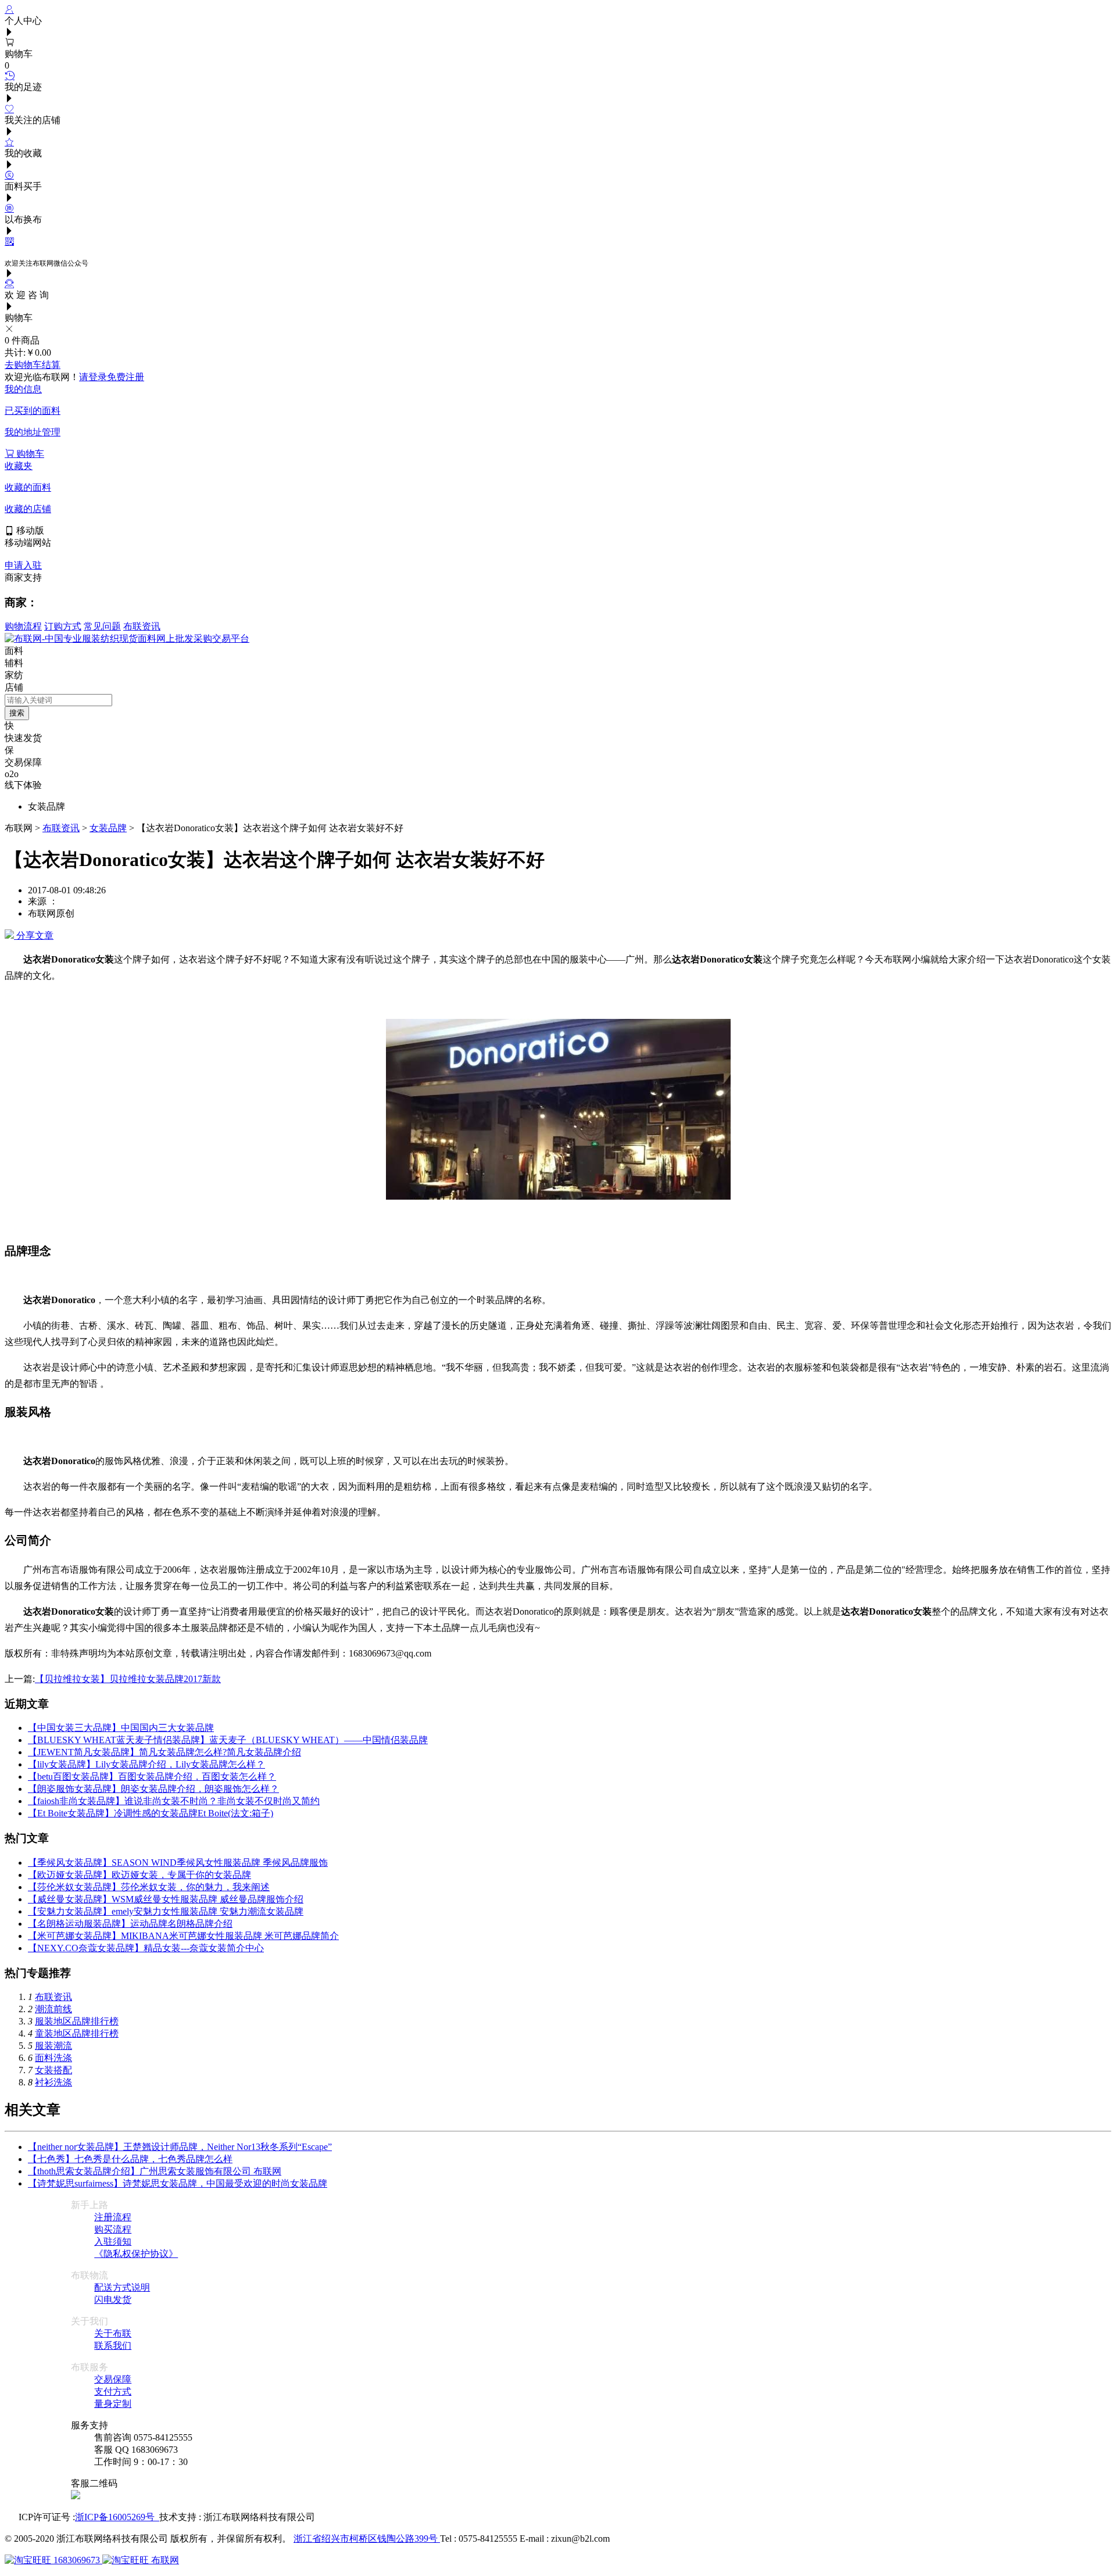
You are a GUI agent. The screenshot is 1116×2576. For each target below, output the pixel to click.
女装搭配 (53, 2070)
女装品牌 (108, 828)
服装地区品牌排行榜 (77, 2021)
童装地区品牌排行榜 (77, 2033)
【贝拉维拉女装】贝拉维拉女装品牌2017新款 (128, 1679)
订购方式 (63, 626)
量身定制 (113, 2404)
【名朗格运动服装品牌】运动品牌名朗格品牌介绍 (130, 1924)
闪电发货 (113, 2300)
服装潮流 (53, 2046)
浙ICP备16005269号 (117, 2517)
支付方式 (113, 2391)
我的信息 (23, 389)
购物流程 (23, 626)
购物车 (29, 454)
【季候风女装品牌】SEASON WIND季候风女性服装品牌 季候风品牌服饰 (178, 1863)
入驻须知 (113, 2242)
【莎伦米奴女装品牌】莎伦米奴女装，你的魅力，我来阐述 (149, 1887)
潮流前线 (53, 2009)
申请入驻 (23, 565)
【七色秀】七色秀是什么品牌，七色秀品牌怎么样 (130, 2159)
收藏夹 (19, 466)
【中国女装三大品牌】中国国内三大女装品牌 (121, 1728)
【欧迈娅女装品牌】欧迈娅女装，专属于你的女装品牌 (139, 1875)
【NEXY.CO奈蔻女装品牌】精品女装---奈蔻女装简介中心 (146, 1948)
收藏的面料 (28, 487)
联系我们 (113, 2346)
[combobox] (58, 700)
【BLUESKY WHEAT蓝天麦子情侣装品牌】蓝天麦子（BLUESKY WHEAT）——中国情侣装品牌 (228, 1740)
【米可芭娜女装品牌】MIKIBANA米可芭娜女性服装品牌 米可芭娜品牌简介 (183, 1936)
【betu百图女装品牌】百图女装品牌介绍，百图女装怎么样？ (152, 1777)
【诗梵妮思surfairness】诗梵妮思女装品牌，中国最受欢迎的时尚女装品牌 (178, 2183)
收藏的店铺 (28, 509)
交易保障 (113, 2379)
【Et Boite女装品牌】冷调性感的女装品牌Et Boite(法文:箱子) (151, 1813)
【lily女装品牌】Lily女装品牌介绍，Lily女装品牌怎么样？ (146, 1764)
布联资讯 (142, 626)
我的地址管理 (33, 432)
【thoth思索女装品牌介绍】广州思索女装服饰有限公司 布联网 (155, 2171)
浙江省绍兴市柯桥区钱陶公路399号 (367, 2539)
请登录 (93, 377)
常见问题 (102, 626)
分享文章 (34, 935)
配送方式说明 (122, 2287)
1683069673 (77, 2560)
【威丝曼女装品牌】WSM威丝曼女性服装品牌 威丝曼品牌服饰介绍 (166, 1899)
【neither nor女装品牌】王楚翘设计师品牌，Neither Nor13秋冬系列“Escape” (180, 2147)
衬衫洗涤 (53, 2082)
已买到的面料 (33, 411)
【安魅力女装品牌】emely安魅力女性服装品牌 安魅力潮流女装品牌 (166, 1911)
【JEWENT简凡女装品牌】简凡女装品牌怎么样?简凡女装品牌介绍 (164, 1752)
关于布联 (113, 2333)
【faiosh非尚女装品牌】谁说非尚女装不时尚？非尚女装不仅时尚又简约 (174, 1801)
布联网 (164, 2560)
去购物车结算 (33, 365)
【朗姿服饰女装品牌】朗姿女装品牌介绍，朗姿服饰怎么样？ (153, 1789)
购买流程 (113, 2229)
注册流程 (113, 2217)
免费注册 (126, 377)
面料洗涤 (53, 2058)
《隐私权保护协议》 (136, 2254)
